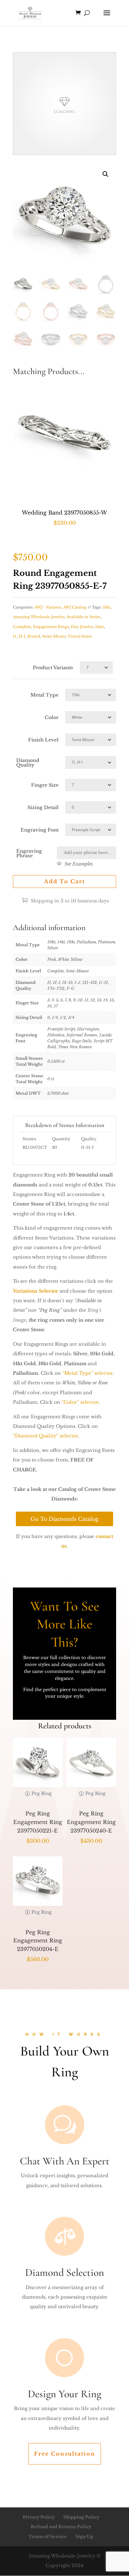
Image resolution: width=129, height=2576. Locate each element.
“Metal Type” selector (87, 1373)
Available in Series (83, 617)
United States (80, 636)
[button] (106, 174)
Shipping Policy (81, 2517)
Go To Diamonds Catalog (64, 1519)
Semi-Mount (54, 636)
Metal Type (44, 695)
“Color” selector (80, 1402)
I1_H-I (19, 636)
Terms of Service (48, 2537)
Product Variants (53, 668)
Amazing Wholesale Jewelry (39, 617)
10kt (107, 607)
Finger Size (45, 785)
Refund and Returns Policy (61, 2527)
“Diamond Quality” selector (45, 1436)
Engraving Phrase (29, 853)
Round (34, 636)
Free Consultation (65, 2454)
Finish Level (43, 740)
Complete (22, 627)
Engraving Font (40, 830)
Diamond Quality (28, 763)
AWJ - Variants (48, 607)
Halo (100, 627)
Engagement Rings (51, 627)
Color (52, 717)
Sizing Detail (43, 807)
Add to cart (64, 881)
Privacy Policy (39, 2517)
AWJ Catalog (75, 607)
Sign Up (84, 2537)
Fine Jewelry (82, 627)
